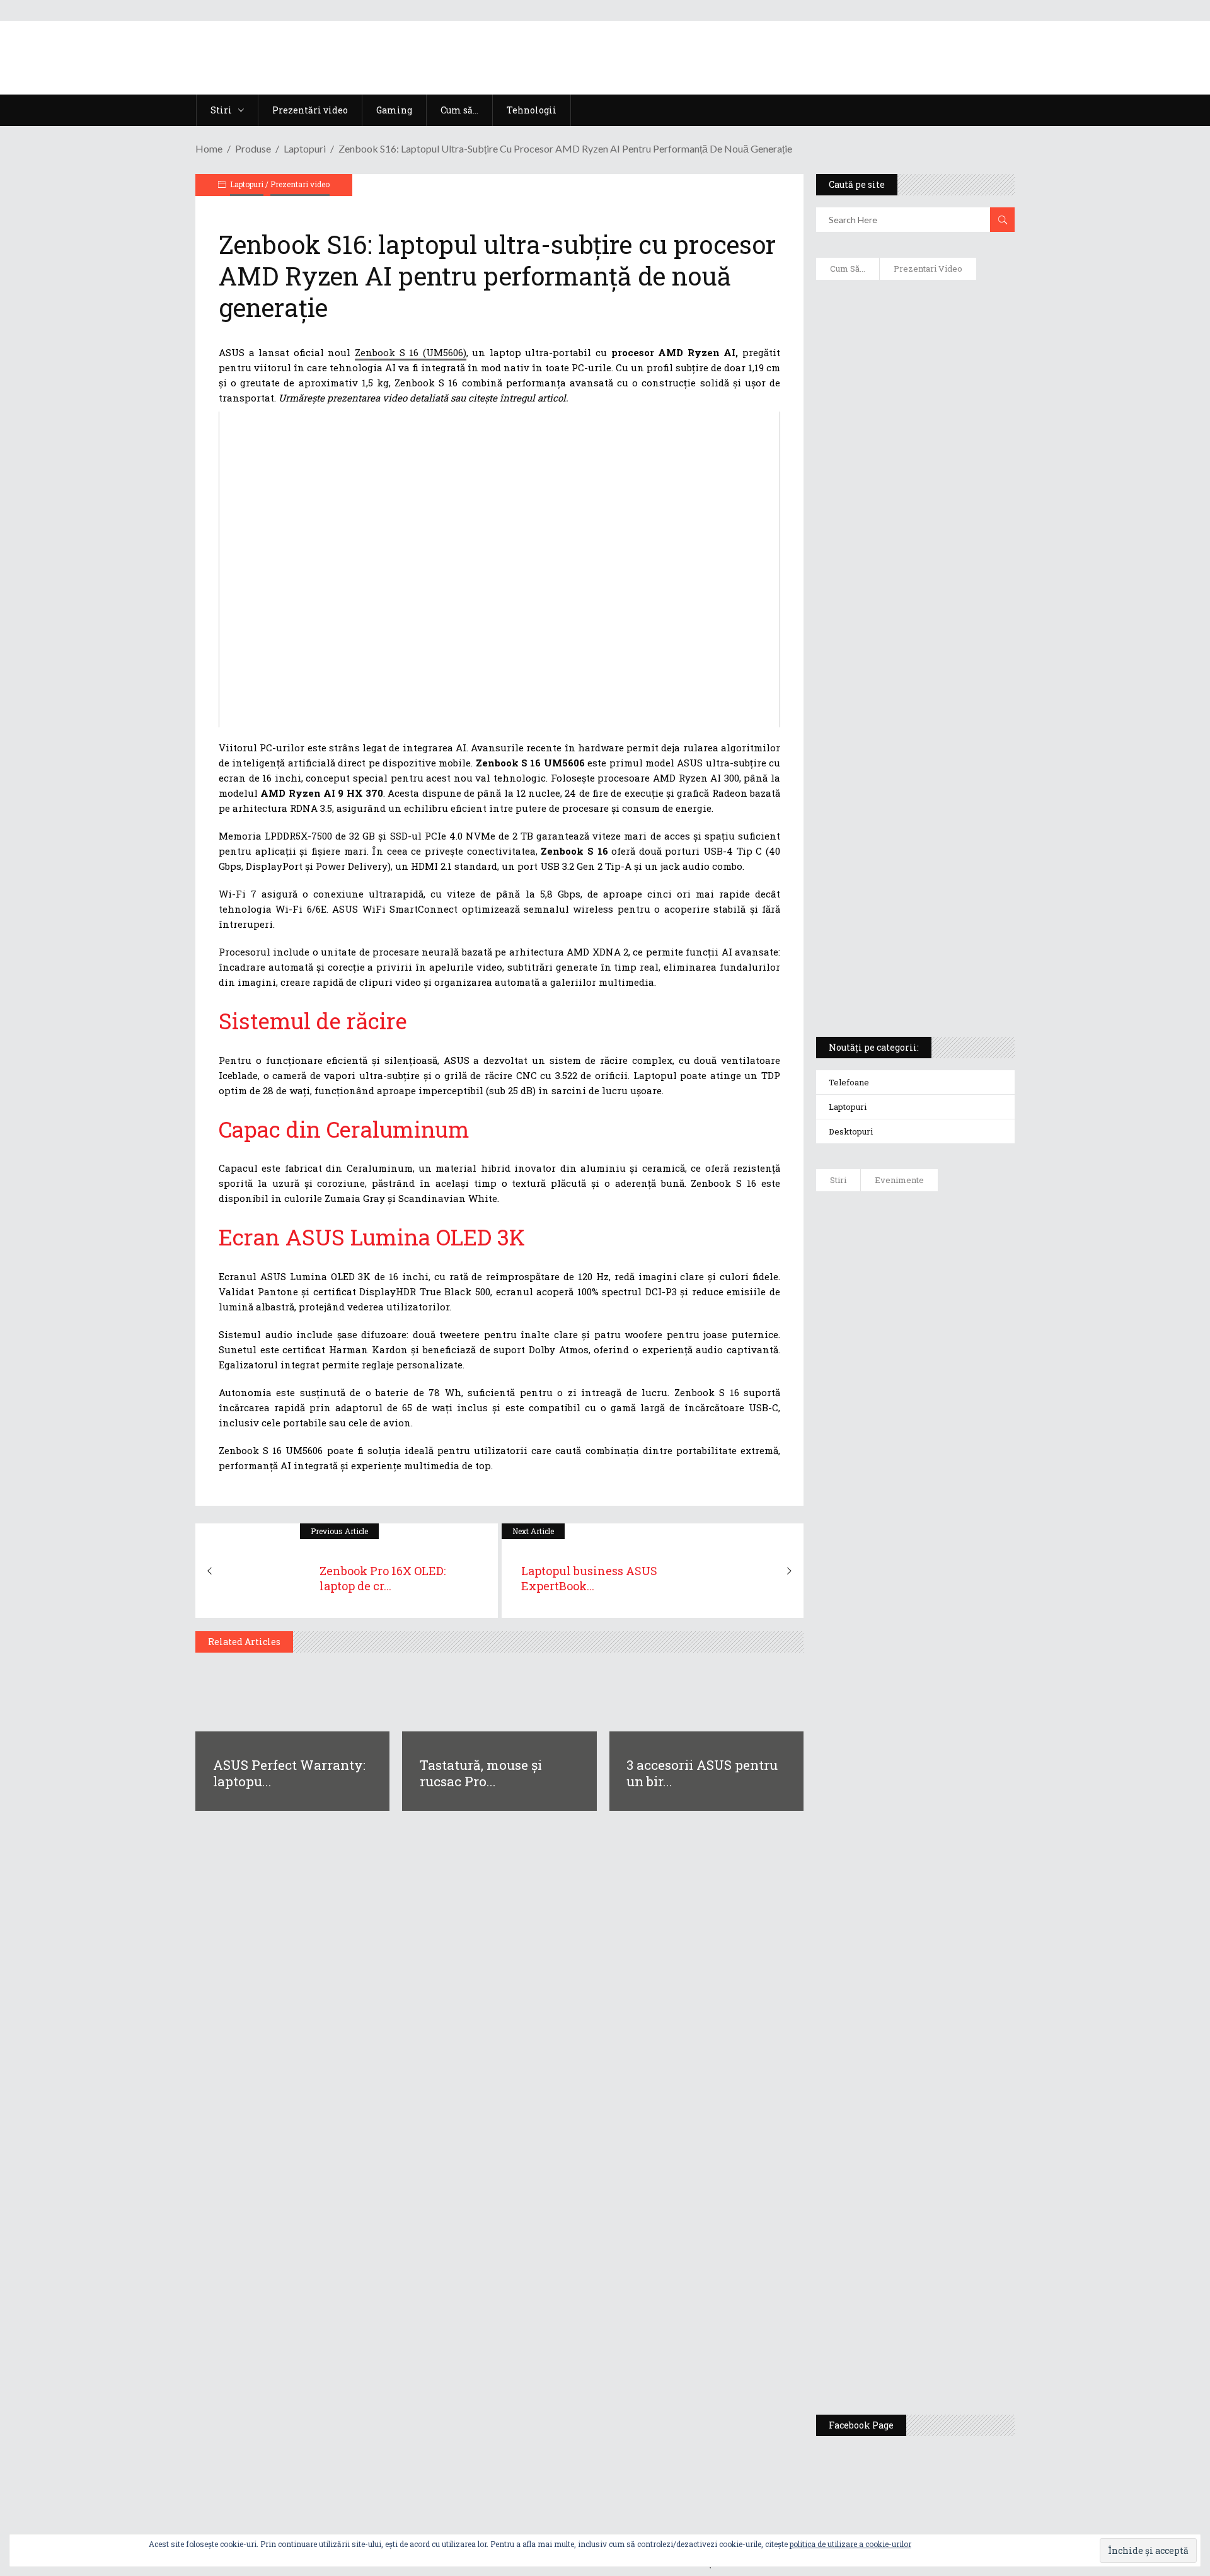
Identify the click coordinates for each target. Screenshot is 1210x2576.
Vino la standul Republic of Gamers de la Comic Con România (946, 2255)
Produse (253, 148)
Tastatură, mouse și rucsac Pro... (481, 1773)
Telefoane (849, 1082)
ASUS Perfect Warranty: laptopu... (289, 1773)
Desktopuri (851, 1131)
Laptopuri (305, 148)
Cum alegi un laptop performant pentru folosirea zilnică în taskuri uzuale (912, 489)
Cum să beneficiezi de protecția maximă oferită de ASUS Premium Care (914, 423)
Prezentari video (300, 184)
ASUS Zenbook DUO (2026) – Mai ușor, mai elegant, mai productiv (950, 1678)
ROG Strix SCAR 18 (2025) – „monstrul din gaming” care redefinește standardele (900, 981)
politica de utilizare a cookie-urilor (850, 2544)
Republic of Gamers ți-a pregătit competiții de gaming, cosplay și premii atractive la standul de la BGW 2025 (952, 2040)
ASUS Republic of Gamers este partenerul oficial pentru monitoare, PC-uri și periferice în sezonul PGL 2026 (952, 1917)
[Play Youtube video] (499, 569)
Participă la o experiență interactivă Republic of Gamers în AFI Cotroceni (942, 2157)
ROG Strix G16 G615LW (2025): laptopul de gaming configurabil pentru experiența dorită (912, 729)
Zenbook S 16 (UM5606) (411, 352)
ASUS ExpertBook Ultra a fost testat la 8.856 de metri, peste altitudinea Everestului (950, 1489)
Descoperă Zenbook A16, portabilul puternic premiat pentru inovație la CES (901, 662)
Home (209, 148)
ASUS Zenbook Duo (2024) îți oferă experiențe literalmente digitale (914, 309)
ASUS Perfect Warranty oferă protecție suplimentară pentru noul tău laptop (946, 1586)
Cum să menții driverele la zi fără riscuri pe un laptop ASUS (913, 603)
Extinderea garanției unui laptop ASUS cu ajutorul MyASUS (913, 549)
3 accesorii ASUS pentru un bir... (702, 1773)
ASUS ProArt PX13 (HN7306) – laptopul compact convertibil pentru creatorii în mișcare (904, 861)
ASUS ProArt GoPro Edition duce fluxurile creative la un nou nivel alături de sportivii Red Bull (952, 1246)
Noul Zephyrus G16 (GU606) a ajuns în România (951, 1331)
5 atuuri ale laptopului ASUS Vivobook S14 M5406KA (903, 921)
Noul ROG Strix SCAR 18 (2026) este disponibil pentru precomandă (952, 1404)
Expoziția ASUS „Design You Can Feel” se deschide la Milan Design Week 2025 (948, 2346)
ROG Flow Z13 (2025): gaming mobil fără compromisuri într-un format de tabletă (913, 795)
